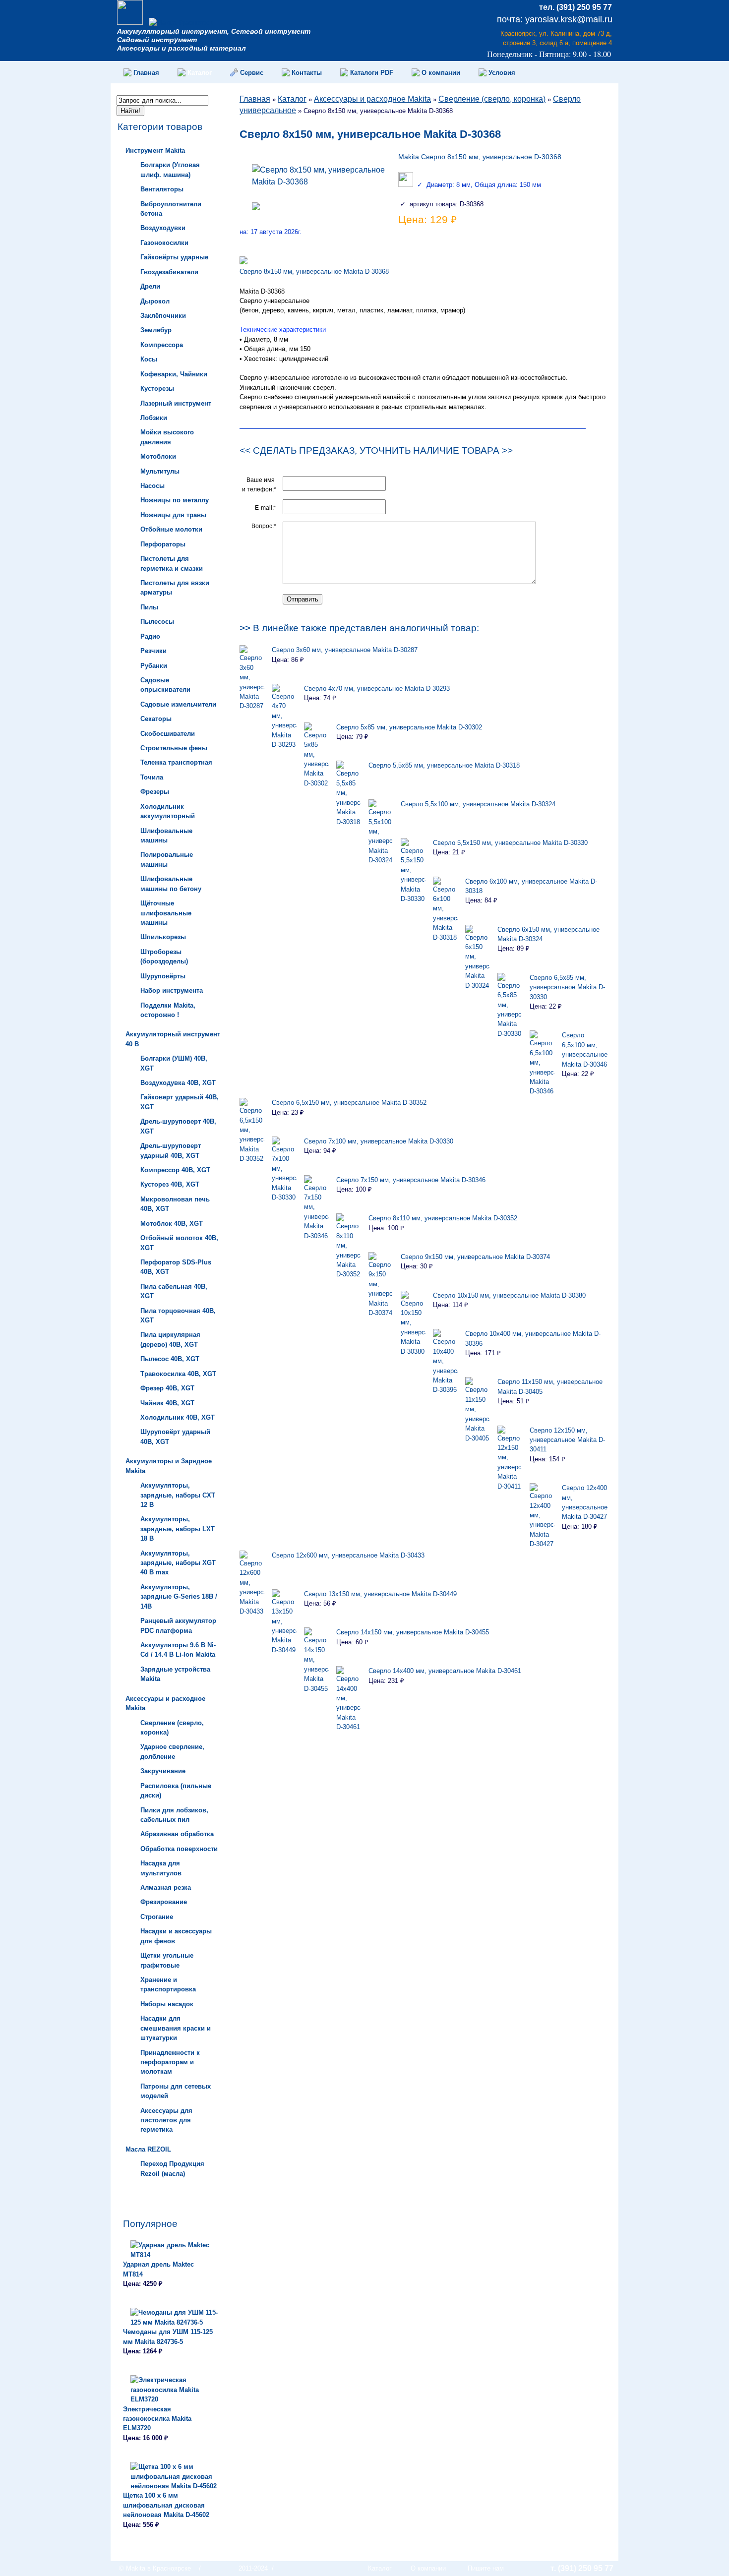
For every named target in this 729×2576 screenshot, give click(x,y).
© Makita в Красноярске (155, 2568)
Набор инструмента (172, 990)
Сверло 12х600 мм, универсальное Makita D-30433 (348, 1555)
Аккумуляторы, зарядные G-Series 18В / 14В (179, 1597)
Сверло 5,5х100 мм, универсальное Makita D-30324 (478, 804)
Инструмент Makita (155, 150)
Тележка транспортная (176, 762)
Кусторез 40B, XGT (170, 1184)
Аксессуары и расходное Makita (372, 99)
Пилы (149, 607)
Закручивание (163, 1771)
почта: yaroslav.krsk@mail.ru (555, 19)
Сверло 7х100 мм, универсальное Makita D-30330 (379, 1141)
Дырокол (155, 301)
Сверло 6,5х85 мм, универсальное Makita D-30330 (567, 987)
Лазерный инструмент (176, 403)
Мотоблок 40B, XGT (172, 1224)
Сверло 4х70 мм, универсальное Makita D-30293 (377, 689)
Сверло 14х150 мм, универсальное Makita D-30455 (413, 1632)
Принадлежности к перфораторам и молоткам (170, 2062)
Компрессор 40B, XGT (175, 1170)
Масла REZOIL (148, 2149)
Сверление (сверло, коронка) (492, 99)
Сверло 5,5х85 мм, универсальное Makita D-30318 (444, 765)
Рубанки (154, 666)
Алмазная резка (166, 1887)
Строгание (157, 1917)
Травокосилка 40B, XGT (178, 1374)
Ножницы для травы (173, 515)
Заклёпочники (163, 316)
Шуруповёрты (163, 976)
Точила (152, 777)
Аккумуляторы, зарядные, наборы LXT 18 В (178, 1529)
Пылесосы (157, 622)
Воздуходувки (163, 228)
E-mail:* (266, 508)
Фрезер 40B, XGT (167, 1388)
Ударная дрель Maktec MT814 (158, 2269)
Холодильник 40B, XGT (178, 1417)
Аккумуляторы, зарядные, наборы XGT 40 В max (178, 1563)
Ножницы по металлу (175, 500)
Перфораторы (163, 544)
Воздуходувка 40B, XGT (178, 1083)
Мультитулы (160, 471)
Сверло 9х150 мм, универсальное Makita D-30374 (475, 1257)
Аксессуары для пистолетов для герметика (166, 2120)
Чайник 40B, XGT (167, 1403)
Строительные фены (174, 748)
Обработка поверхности (179, 1849)
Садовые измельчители (178, 704)
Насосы (152, 486)
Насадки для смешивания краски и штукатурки (176, 2028)
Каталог (292, 99)
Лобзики (154, 418)
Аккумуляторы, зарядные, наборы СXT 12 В (178, 1495)
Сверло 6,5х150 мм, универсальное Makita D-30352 (349, 1103)
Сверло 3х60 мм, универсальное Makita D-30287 (345, 650)
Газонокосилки (164, 243)
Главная (255, 99)
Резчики (153, 651)
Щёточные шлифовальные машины (166, 913)
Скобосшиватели (168, 734)
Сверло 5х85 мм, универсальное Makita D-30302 (409, 727)
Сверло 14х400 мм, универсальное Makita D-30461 (445, 1671)
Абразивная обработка (177, 1834)
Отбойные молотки (171, 529)
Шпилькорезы (163, 937)
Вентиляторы (162, 189)
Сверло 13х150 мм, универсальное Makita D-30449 (380, 1594)
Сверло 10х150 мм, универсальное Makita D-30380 (509, 1295)
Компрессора (162, 345)
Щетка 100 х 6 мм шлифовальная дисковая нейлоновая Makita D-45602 (166, 2505)
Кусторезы (157, 389)
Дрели (150, 286)
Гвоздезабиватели (169, 272)
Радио (150, 636)
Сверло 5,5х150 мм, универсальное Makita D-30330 (510, 843)
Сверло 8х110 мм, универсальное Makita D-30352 (443, 1218)
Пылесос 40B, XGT (170, 1359)
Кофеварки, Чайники (174, 374)
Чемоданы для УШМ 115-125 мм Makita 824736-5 (168, 2336)
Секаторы (156, 719)
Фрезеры (155, 792)
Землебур (156, 330)
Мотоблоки (158, 456)
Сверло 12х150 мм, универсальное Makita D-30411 (567, 1440)
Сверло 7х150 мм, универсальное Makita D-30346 (411, 1180)
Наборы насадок (167, 2004)
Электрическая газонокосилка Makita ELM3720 (157, 2419)
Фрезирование (164, 1902)
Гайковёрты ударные (174, 257)
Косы (149, 359)
